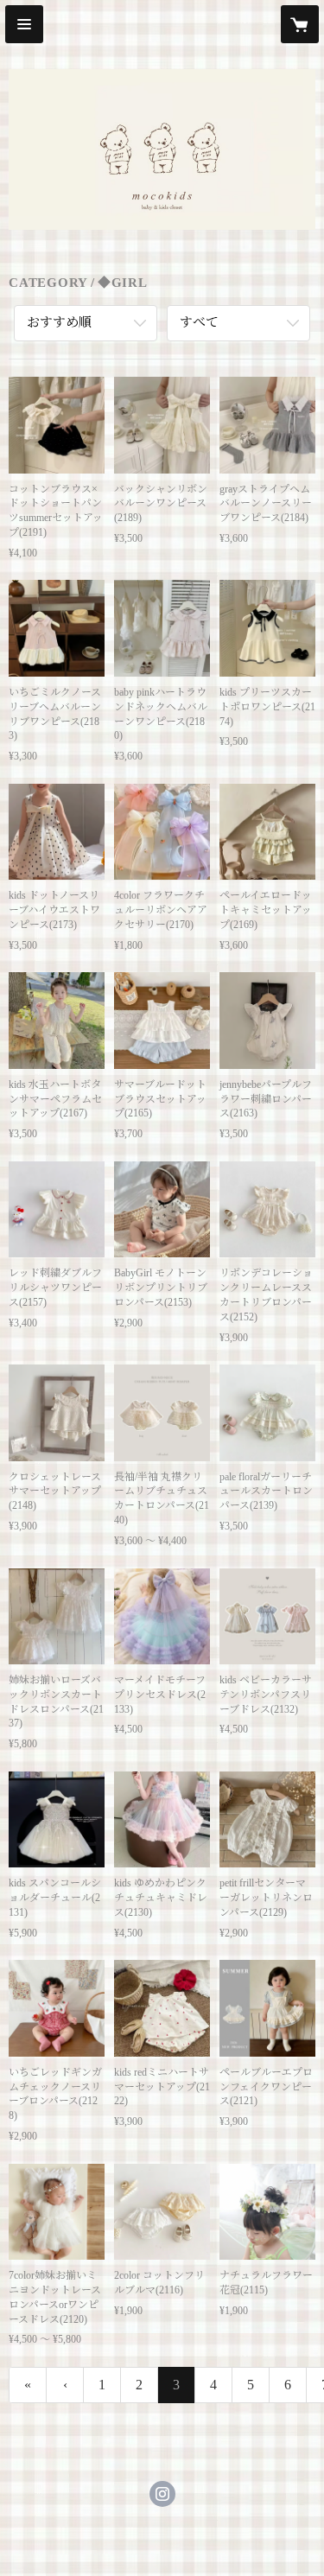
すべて (199, 322)
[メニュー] (24, 24)
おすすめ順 (59, 322)
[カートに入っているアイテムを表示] (300, 24)
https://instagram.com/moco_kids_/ (162, 2494)
